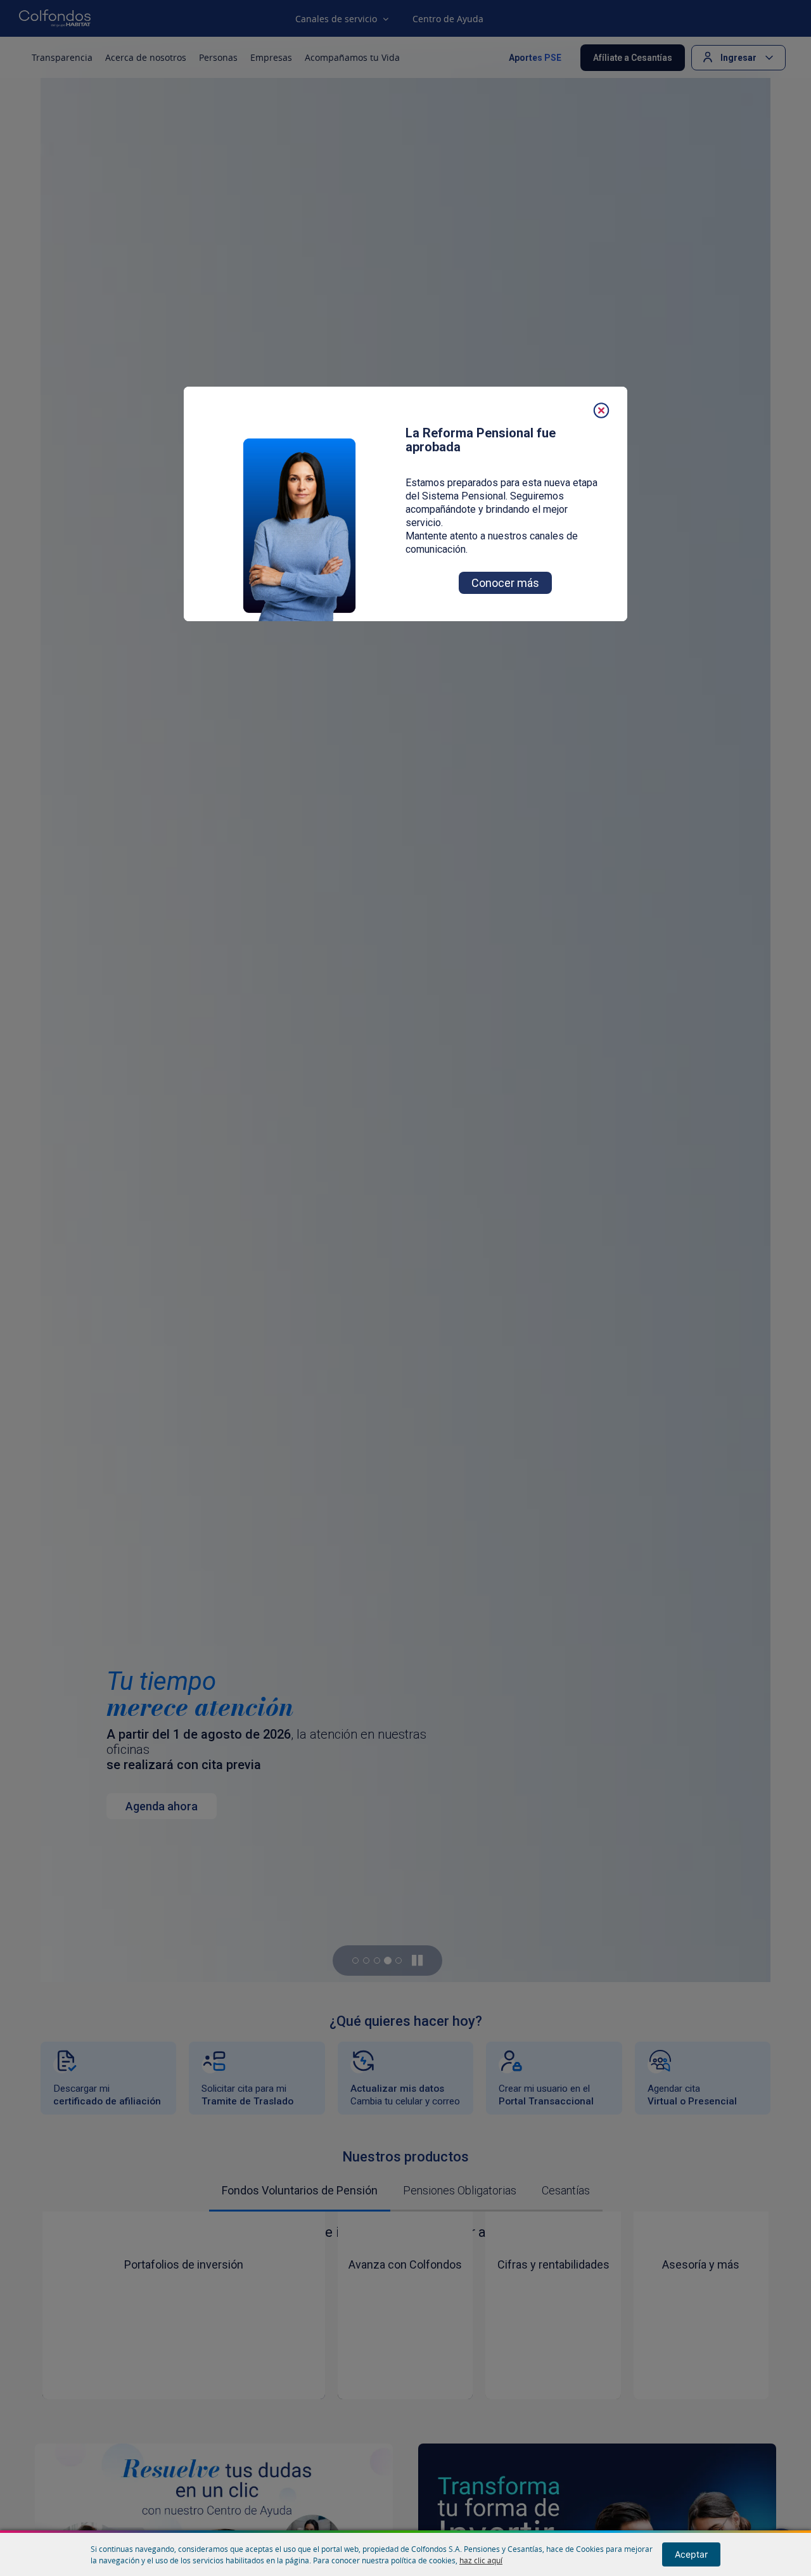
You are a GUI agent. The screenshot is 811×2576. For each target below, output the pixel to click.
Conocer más (505, 583)
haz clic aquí (481, 2560)
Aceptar (691, 2554)
